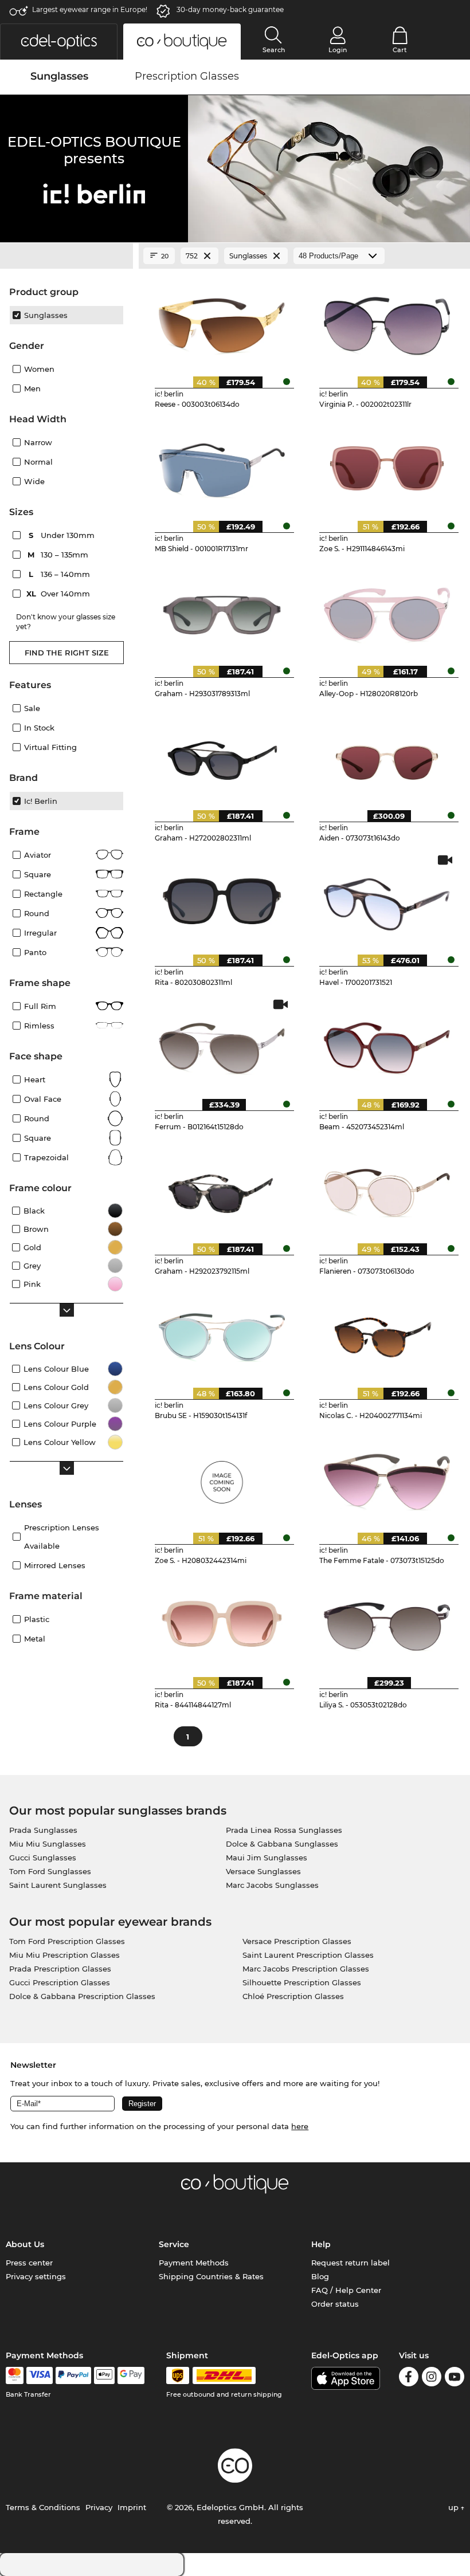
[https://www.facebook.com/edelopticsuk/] (409, 2379)
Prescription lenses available (62, 1537)
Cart (400, 50)
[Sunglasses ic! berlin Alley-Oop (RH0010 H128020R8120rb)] (387, 611)
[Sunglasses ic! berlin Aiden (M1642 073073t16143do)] (387, 756)
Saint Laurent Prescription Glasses (308, 1955)
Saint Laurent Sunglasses (58, 1885)
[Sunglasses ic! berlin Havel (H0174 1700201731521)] (387, 900)
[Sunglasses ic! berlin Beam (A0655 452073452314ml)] (387, 1044)
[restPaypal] (74, 2375)
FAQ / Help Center (346, 2290)
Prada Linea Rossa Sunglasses (284, 1830)
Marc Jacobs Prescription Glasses (306, 1969)
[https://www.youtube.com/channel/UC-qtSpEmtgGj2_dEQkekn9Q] (455, 2379)
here (300, 2126)
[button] (59, 42)
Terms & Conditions (43, 2507)
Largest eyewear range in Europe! (90, 9)
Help (321, 2244)
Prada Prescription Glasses (60, 1969)
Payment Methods (194, 2263)
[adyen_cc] (14, 2375)
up (455, 2507)
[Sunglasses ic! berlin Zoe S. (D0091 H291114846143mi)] (387, 466)
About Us (25, 2244)
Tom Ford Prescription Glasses (67, 1941)
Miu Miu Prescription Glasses (64, 1955)
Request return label (350, 2263)
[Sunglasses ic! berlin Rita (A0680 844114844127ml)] (222, 1623)
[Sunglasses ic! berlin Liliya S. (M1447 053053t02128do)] (387, 1623)
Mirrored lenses (55, 1565)
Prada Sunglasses (43, 1830)
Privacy (99, 2507)
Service (174, 2244)
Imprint (132, 2507)
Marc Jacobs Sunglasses (272, 1885)
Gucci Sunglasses (43, 1858)
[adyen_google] (131, 2375)
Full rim (40, 1006)
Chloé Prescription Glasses (293, 1996)
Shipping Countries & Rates (211, 2276)
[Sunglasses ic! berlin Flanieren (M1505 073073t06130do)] (387, 1189)
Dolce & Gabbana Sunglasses (282, 1844)
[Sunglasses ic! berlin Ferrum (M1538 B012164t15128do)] (222, 1044)
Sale (32, 708)
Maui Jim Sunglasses (267, 1858)
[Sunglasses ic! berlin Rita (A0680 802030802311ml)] (222, 900)
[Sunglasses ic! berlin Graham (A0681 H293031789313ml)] (222, 611)
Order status (335, 2304)
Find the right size (67, 653)
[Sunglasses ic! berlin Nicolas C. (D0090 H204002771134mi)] (387, 1333)
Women (39, 369)
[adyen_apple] (104, 2375)
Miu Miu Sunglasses (48, 1844)
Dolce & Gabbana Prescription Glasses (82, 1996)
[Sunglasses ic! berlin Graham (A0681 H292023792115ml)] (222, 1189)
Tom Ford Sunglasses (50, 1871)
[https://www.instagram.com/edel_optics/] (432, 2379)
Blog (320, 2276)
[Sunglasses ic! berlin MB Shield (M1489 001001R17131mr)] (222, 466)
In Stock (39, 728)
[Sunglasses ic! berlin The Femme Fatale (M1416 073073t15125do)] (387, 1478)
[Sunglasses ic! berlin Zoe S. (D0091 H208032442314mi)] (222, 1478)
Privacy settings (36, 2276)
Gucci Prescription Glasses (60, 1982)
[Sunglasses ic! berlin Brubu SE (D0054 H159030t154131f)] (222, 1333)
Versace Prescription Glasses (297, 1941)
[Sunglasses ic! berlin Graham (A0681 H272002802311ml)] (222, 756)
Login (338, 50)
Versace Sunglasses (263, 1871)
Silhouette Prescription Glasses (302, 1982)
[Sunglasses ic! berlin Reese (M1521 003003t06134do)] (222, 322)
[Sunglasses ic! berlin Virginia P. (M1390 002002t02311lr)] (387, 322)
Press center (29, 2263)
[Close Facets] (66, 256)
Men (32, 388)
